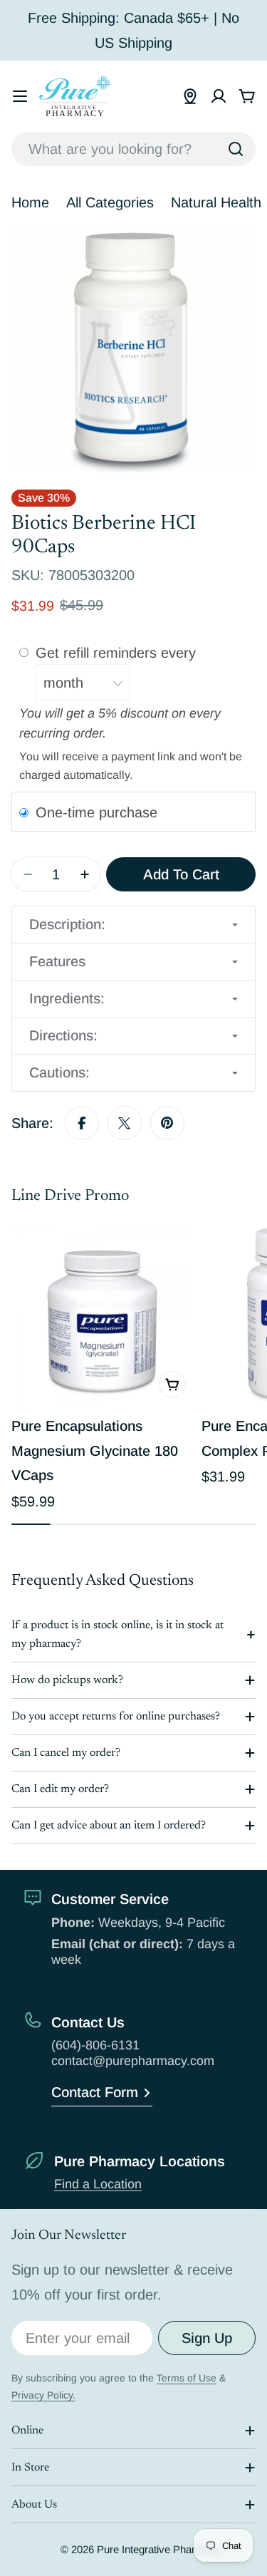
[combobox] (133, 149)
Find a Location (98, 2184)
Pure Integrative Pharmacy (159, 2549)
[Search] (236, 149)
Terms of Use (187, 2378)
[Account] (219, 96)
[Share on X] (125, 1123)
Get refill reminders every (118, 653)
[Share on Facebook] (82, 1123)
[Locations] (190, 96)
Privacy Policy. (43, 2395)
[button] (133, 925)
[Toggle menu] (20, 96)
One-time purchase (96, 812)
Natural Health (216, 202)
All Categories (110, 202)
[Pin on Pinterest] (167, 1123)
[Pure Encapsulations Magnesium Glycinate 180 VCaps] (102, 1314)
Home (30, 202)
